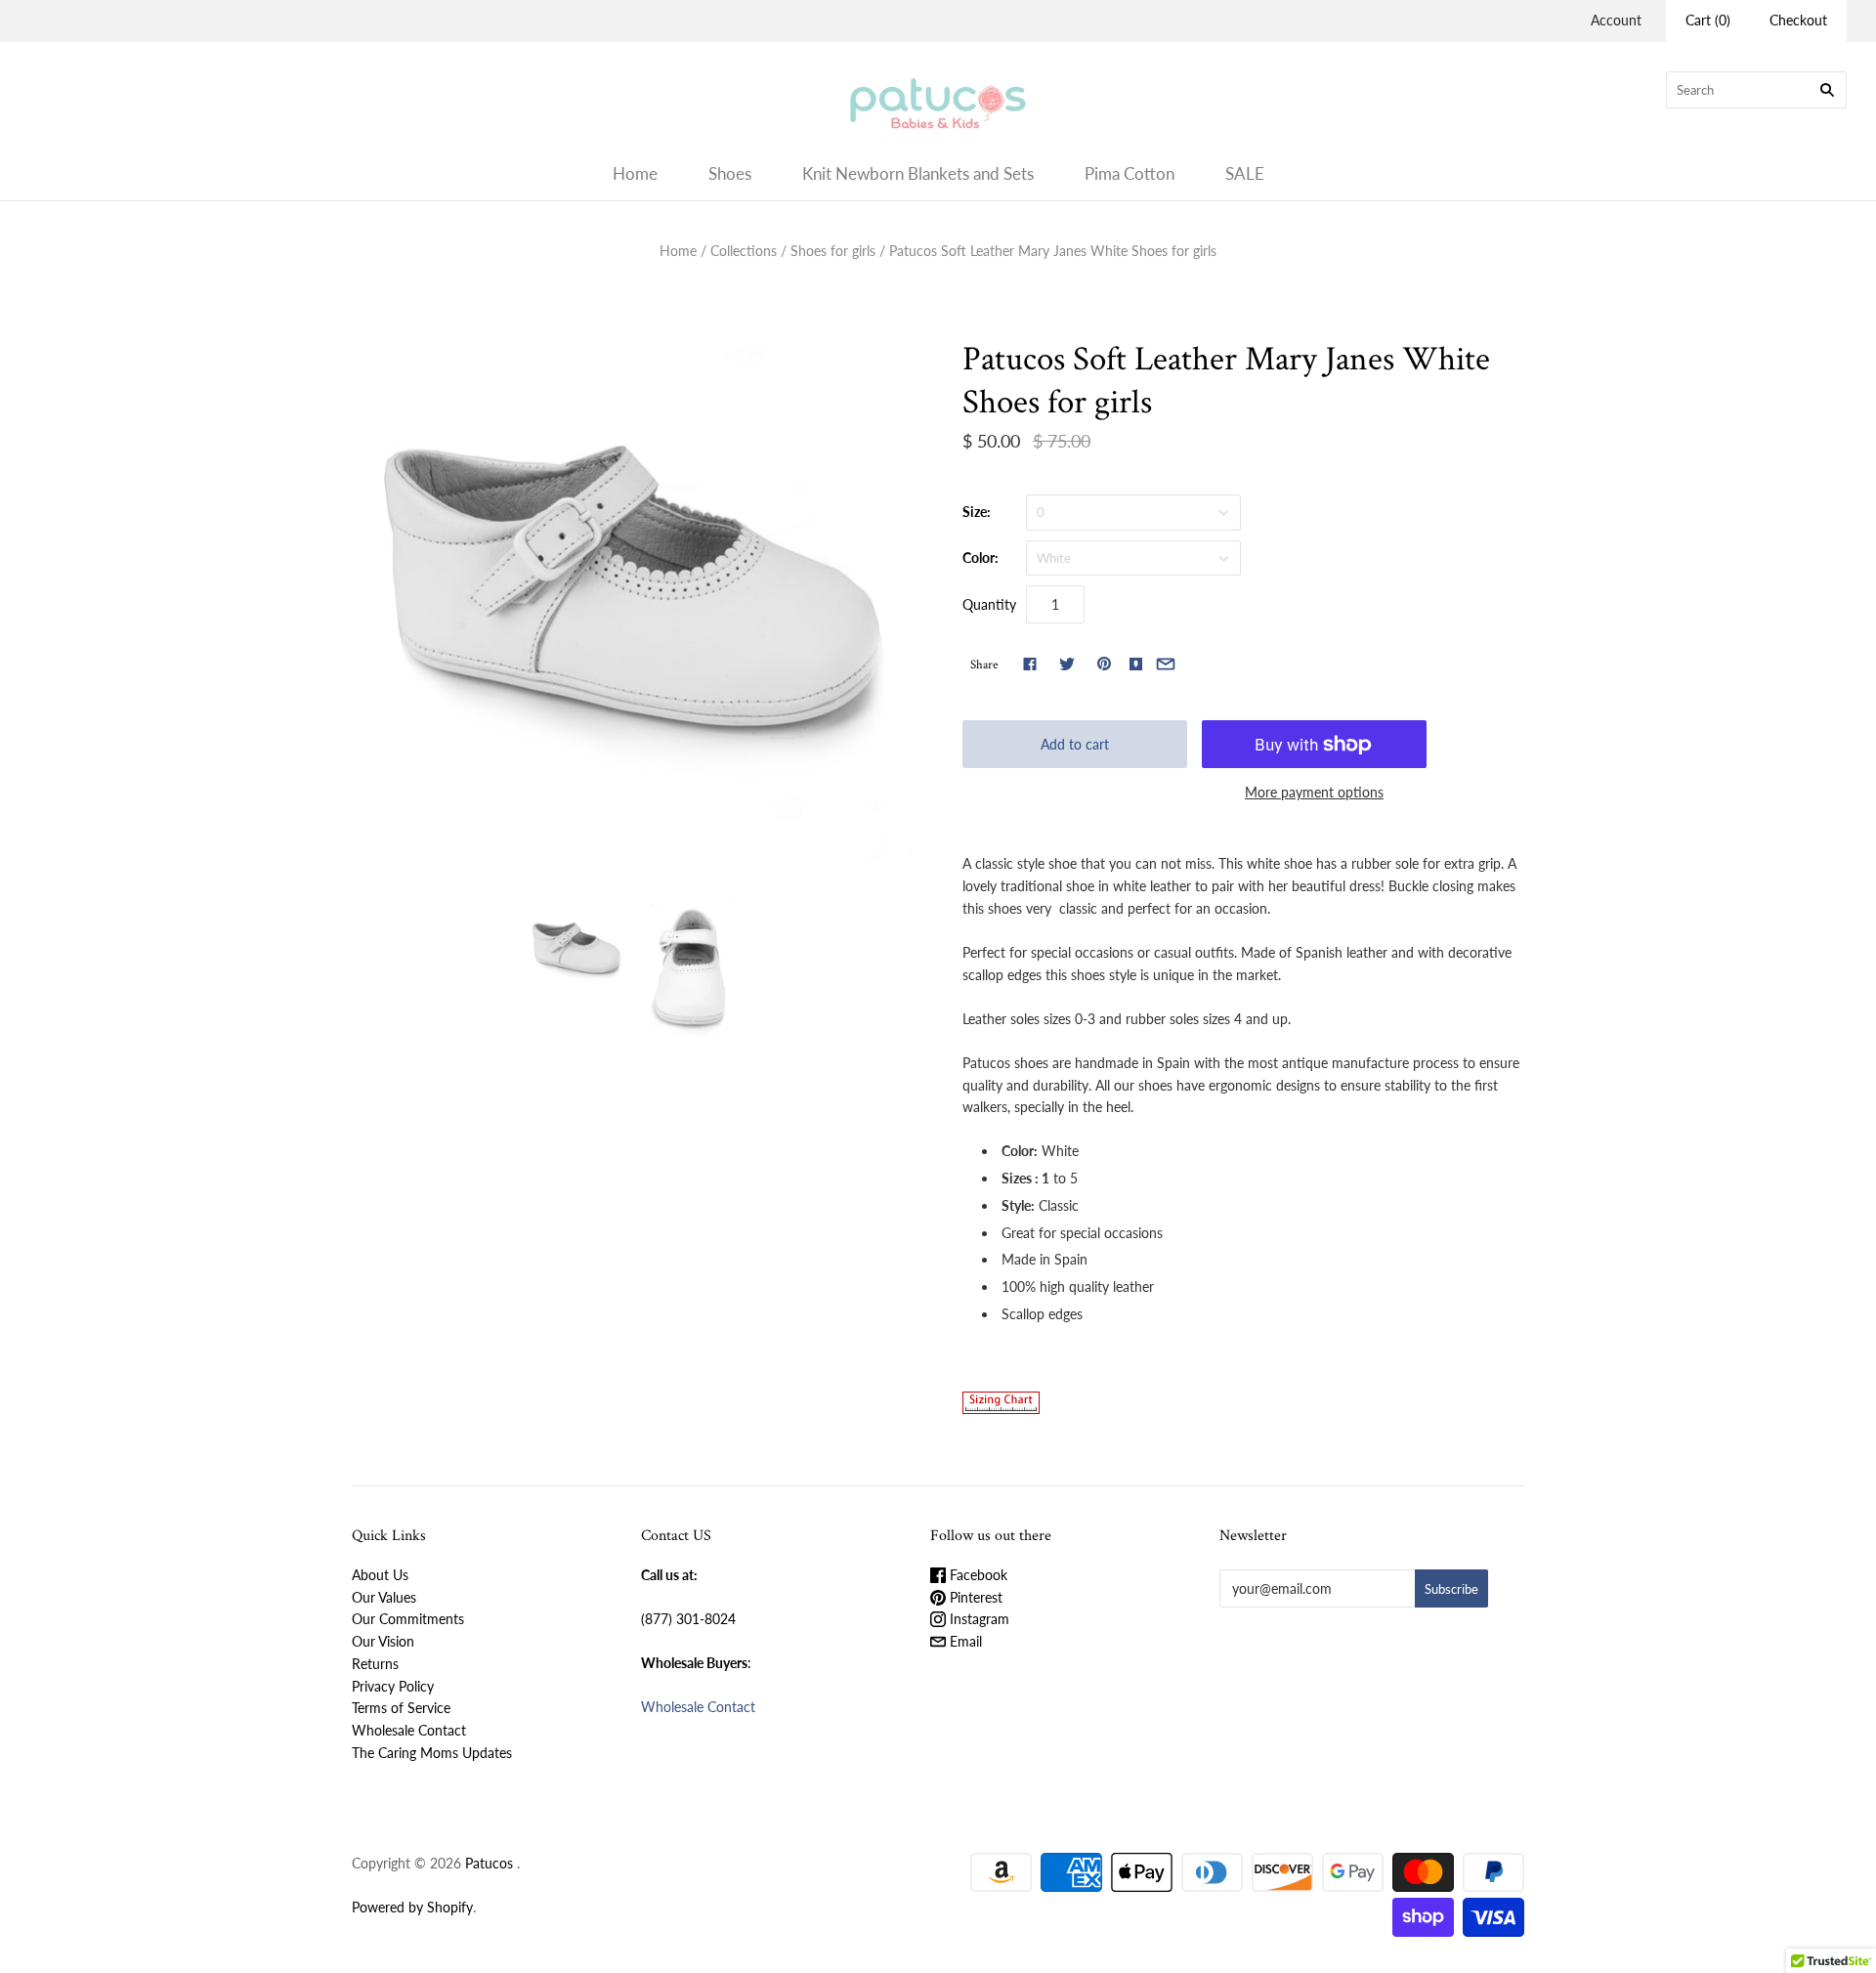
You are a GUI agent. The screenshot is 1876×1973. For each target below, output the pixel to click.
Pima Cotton (1130, 173)
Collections (744, 251)
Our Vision (383, 1641)
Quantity (989, 604)
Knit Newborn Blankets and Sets (918, 173)
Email (964, 1641)
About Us (380, 1575)
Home (635, 173)
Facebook (977, 1575)
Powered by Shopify (412, 1907)
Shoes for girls (833, 251)
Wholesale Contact (409, 1730)
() (1708, 20)
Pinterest (974, 1597)
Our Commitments (408, 1619)
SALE (1245, 173)
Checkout (1798, 20)
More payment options (1314, 792)
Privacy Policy (393, 1686)
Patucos (489, 1863)
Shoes (730, 173)
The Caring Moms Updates (432, 1753)
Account (1616, 20)
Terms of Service (401, 1708)
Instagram (978, 1619)
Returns (375, 1664)
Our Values (384, 1597)
